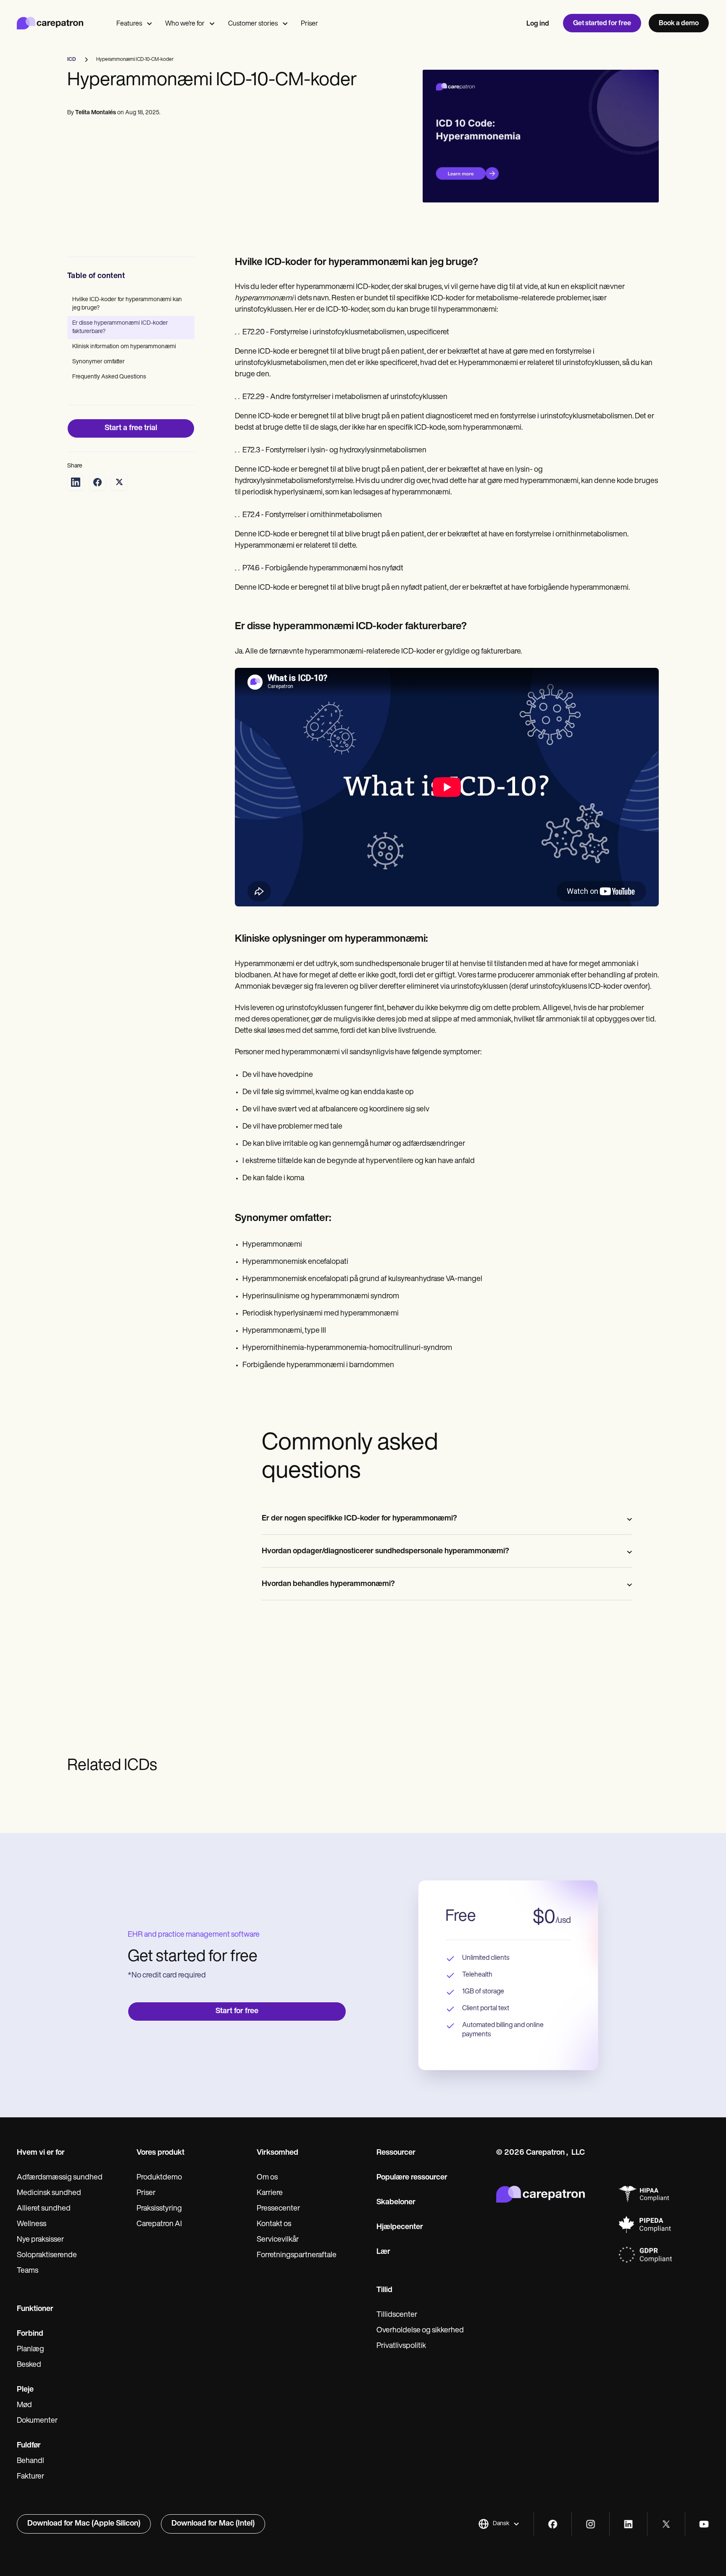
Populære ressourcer (412, 2178)
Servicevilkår (278, 2240)
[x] (666, 2524)
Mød (24, 2405)
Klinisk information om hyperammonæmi (124, 347)
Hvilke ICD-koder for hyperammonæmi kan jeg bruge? (127, 304)
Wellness (32, 2224)
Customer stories (253, 24)
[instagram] (591, 2524)
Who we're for (185, 24)
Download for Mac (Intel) (213, 2524)
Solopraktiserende (47, 2256)
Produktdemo (159, 2178)
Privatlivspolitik (401, 2346)
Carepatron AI (159, 2224)
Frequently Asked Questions (109, 377)
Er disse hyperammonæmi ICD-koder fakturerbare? (120, 327)
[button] (499, 2524)
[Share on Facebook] (97, 482)
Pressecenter (278, 2209)
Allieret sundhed (44, 2209)
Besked (29, 2365)
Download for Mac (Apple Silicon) (84, 2524)
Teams (28, 2271)
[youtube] (704, 2524)
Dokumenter (37, 2421)
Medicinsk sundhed (49, 2193)
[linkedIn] (628, 2524)
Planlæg (30, 2350)
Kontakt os (274, 2224)
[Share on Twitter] (119, 482)
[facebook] (553, 2524)
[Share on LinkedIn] (76, 482)
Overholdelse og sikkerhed (420, 2331)
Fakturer (30, 2477)
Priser (309, 24)
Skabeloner (396, 2203)
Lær (383, 2252)
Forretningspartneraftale (297, 2256)
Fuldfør (29, 2446)
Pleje (25, 2390)
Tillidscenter (397, 2315)
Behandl (30, 2461)
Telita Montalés (96, 113)
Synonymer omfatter (99, 362)
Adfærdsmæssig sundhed (60, 2178)
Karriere (270, 2193)
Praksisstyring (159, 2209)
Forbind (30, 2334)
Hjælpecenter (400, 2227)
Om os (267, 2178)
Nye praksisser (40, 2240)
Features (129, 24)
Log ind (538, 24)
